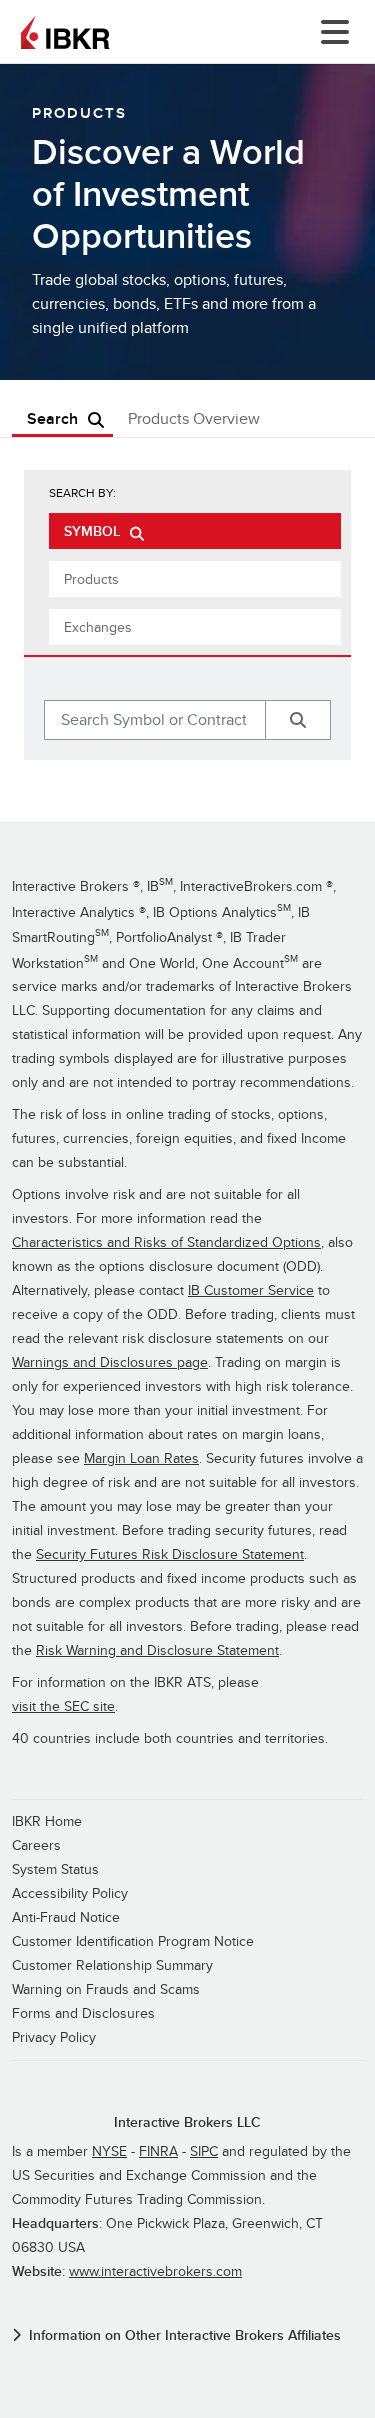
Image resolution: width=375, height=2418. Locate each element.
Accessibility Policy (70, 1893)
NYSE (109, 2151)
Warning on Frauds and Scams (106, 1989)
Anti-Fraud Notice (66, 1917)
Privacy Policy (54, 2037)
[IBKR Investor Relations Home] (65, 32)
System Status (55, 1869)
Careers (36, 1845)
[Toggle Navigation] (331, 32)
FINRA (158, 2151)
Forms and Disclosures (83, 2013)
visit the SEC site (63, 1706)
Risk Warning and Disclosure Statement (157, 1650)
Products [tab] (91, 579)
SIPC (204, 2151)
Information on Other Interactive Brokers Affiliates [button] (185, 2335)
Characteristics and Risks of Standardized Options (166, 1242)
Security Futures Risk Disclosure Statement (170, 1554)
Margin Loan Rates (141, 1458)
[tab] (195, 531)
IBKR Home (47, 1821)
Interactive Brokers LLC (187, 2122)
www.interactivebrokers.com (155, 2271)
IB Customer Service (251, 1290)
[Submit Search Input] (298, 720)
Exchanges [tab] (98, 627)
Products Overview (194, 419)
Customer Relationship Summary (112, 1965)
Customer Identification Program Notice (133, 1941)
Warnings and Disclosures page (110, 1362)
